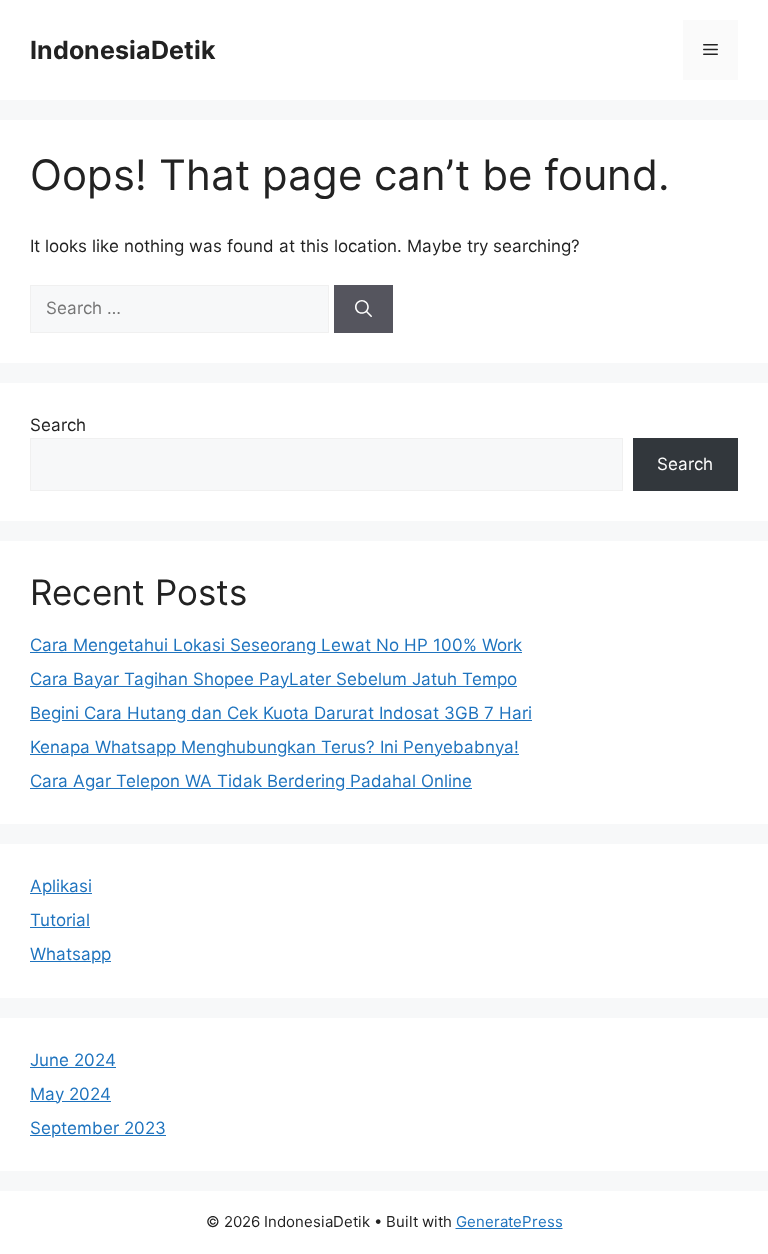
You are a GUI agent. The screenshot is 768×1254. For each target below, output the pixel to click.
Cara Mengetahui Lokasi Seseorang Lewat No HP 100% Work (276, 645)
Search (58, 425)
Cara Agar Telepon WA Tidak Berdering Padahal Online (251, 781)
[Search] (363, 309)
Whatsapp (70, 954)
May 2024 (70, 1094)
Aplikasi (61, 886)
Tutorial (60, 920)
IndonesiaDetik (123, 50)
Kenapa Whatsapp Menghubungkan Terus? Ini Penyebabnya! (274, 747)
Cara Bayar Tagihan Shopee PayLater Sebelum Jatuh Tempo (273, 679)
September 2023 (98, 1128)
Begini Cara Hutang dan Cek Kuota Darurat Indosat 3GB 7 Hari (281, 713)
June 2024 (73, 1060)
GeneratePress (509, 1221)
